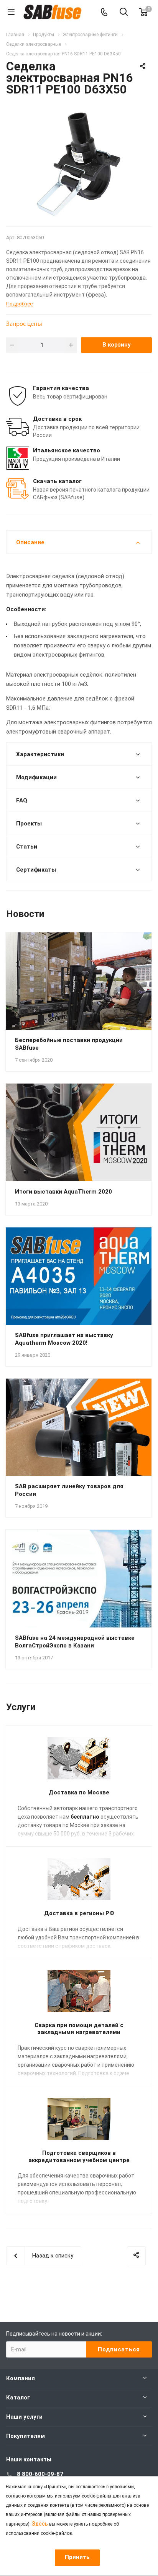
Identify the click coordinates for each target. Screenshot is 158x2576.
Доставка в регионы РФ (79, 1913)
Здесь (40, 2524)
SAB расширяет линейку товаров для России (69, 1490)
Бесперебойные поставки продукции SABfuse (69, 1044)
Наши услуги (24, 2417)
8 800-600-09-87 (40, 2474)
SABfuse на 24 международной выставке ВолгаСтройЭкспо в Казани (75, 1642)
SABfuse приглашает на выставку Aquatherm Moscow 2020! (64, 1339)
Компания (21, 2378)
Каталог (18, 2398)
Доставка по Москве (79, 1792)
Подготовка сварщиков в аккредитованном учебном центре (79, 2157)
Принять (77, 2557)
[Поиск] (124, 13)
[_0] (79, 164)
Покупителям (26, 2436)
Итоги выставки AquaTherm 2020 (63, 1192)
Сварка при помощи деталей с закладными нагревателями (79, 2029)
